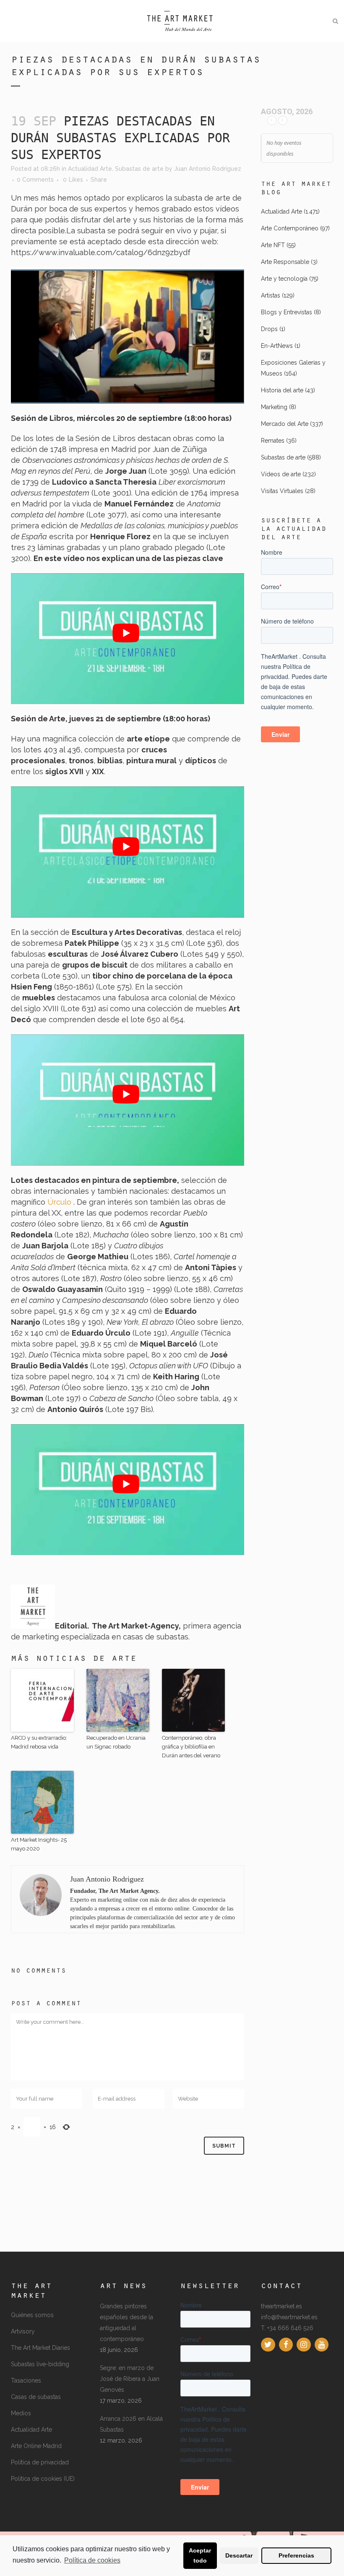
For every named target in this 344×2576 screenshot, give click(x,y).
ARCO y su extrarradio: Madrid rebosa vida (39, 1742)
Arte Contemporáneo (290, 228)
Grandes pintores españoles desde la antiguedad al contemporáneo (126, 2323)
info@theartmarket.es (289, 2317)
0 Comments (35, 180)
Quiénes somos (32, 2315)
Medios (21, 2413)
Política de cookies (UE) (43, 2479)
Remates (273, 441)
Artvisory (23, 2331)
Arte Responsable (285, 262)
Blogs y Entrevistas (287, 312)
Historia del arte (282, 390)
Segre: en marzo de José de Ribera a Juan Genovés (130, 2379)
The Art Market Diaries (40, 2348)
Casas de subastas (36, 2397)
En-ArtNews (277, 346)
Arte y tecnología (284, 279)
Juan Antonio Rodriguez (208, 169)
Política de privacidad (40, 2462)
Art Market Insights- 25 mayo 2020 (39, 1844)
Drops (269, 329)
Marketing (274, 407)
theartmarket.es (281, 2306)
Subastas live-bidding (40, 2364)
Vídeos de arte (281, 474)
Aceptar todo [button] (200, 2555)
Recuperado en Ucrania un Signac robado (116, 1742)
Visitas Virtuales (282, 491)
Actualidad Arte (90, 169)
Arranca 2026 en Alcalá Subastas (131, 2424)
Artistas (271, 295)
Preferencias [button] (296, 2555)
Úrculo (60, 1202)
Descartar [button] (239, 2555)
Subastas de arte (139, 169)
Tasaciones (26, 2380)
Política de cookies (92, 2560)
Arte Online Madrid (36, 2446)
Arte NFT (273, 245)
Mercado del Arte (285, 424)
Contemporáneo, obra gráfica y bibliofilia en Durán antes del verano (191, 1747)
